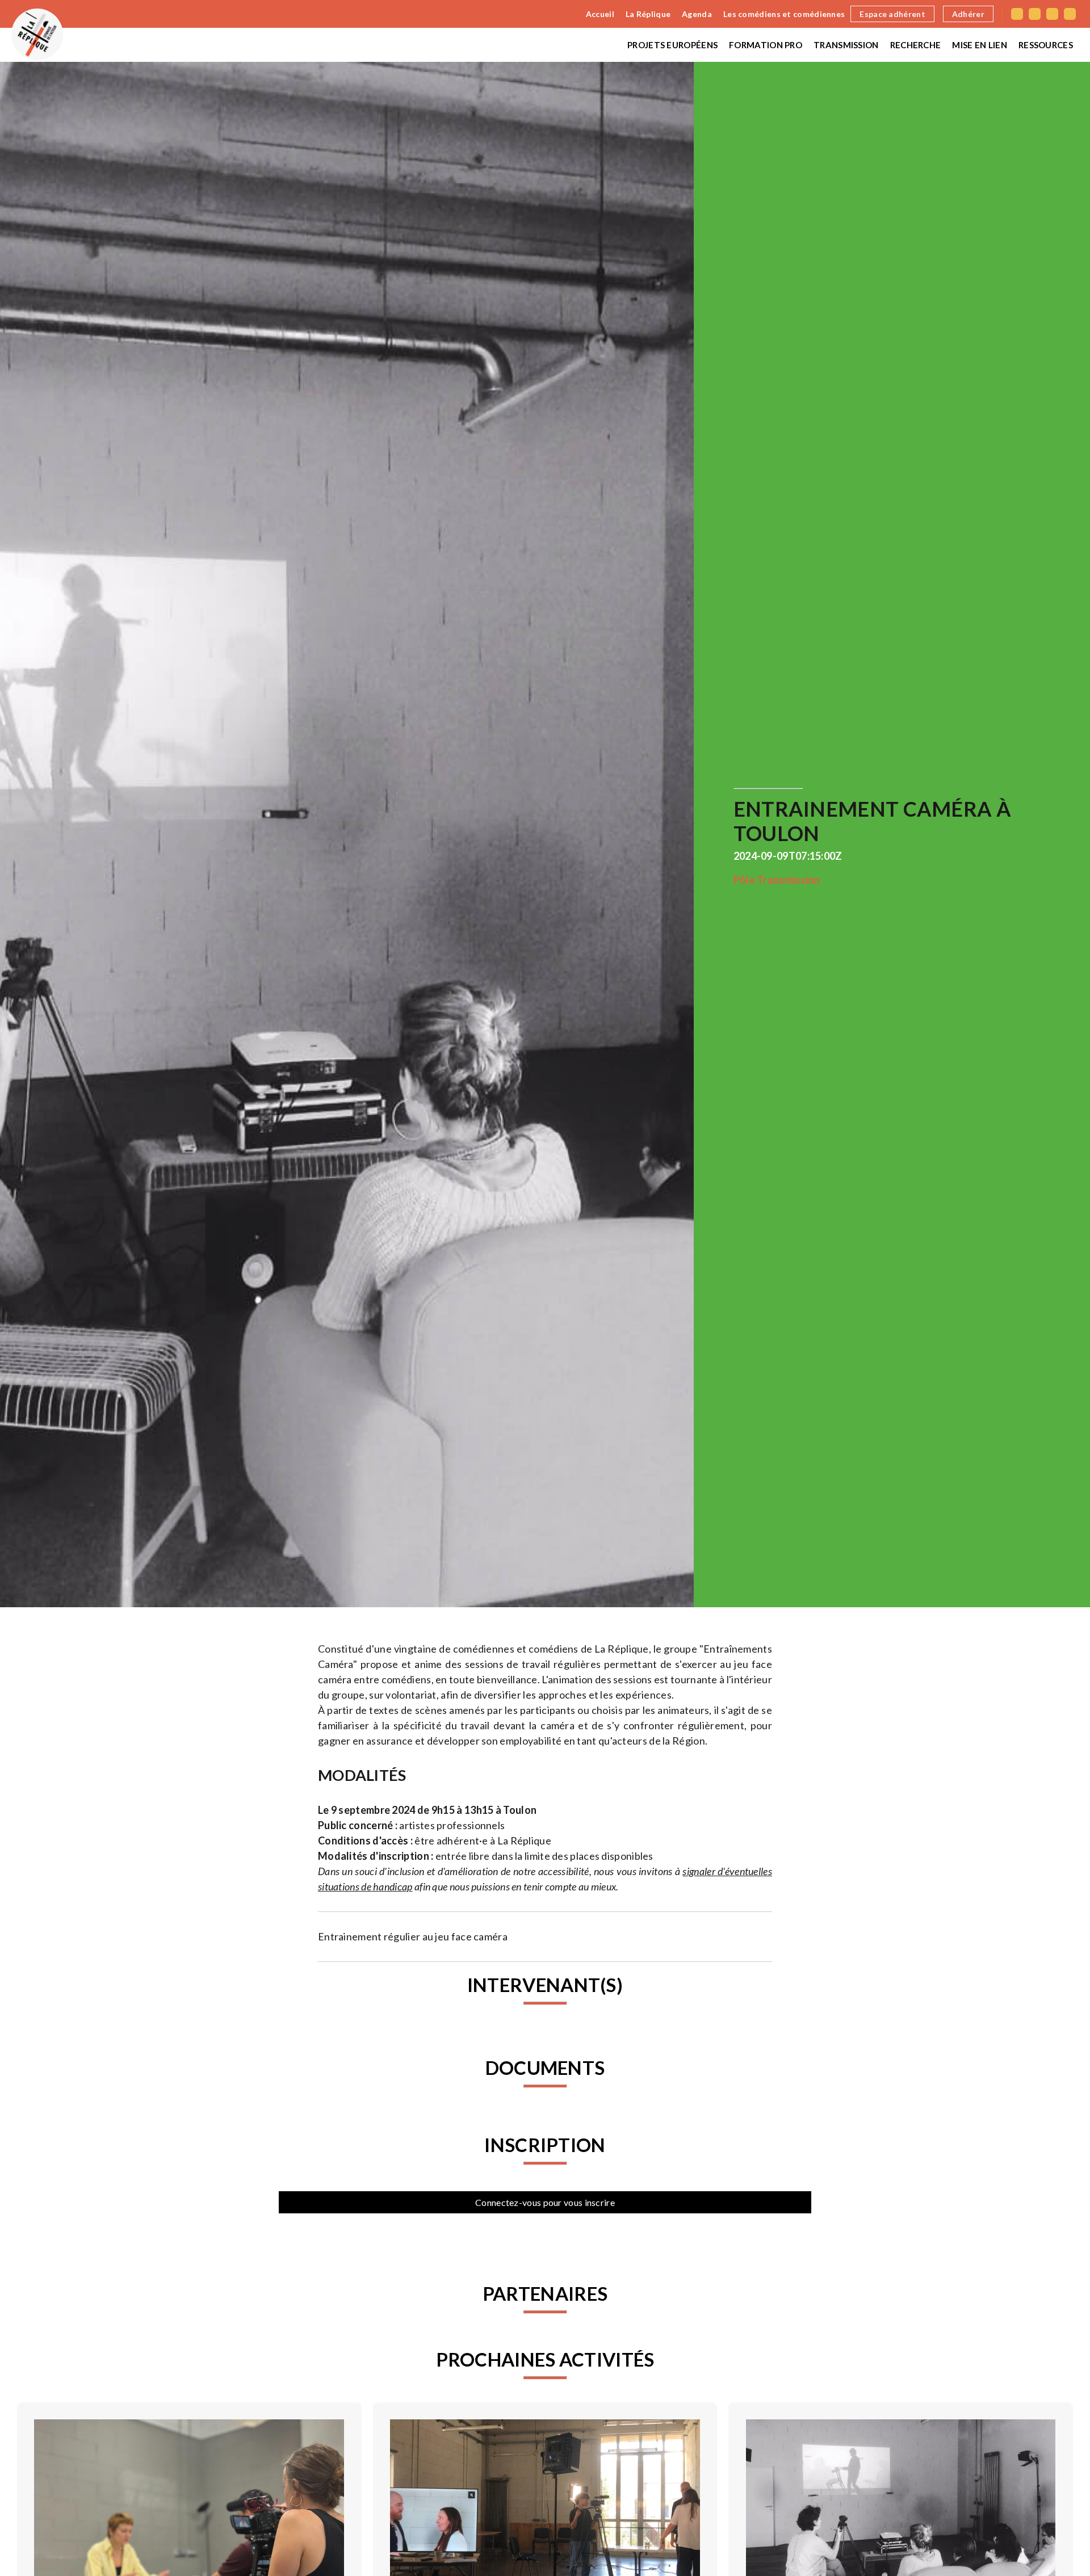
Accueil (600, 14)
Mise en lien (980, 45)
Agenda (697, 14)
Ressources (1046, 45)
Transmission (846, 45)
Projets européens (672, 45)
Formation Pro (766, 45)
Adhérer (968, 14)
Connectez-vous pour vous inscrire (545, 2202)
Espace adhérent (892, 14)
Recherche (916, 45)
